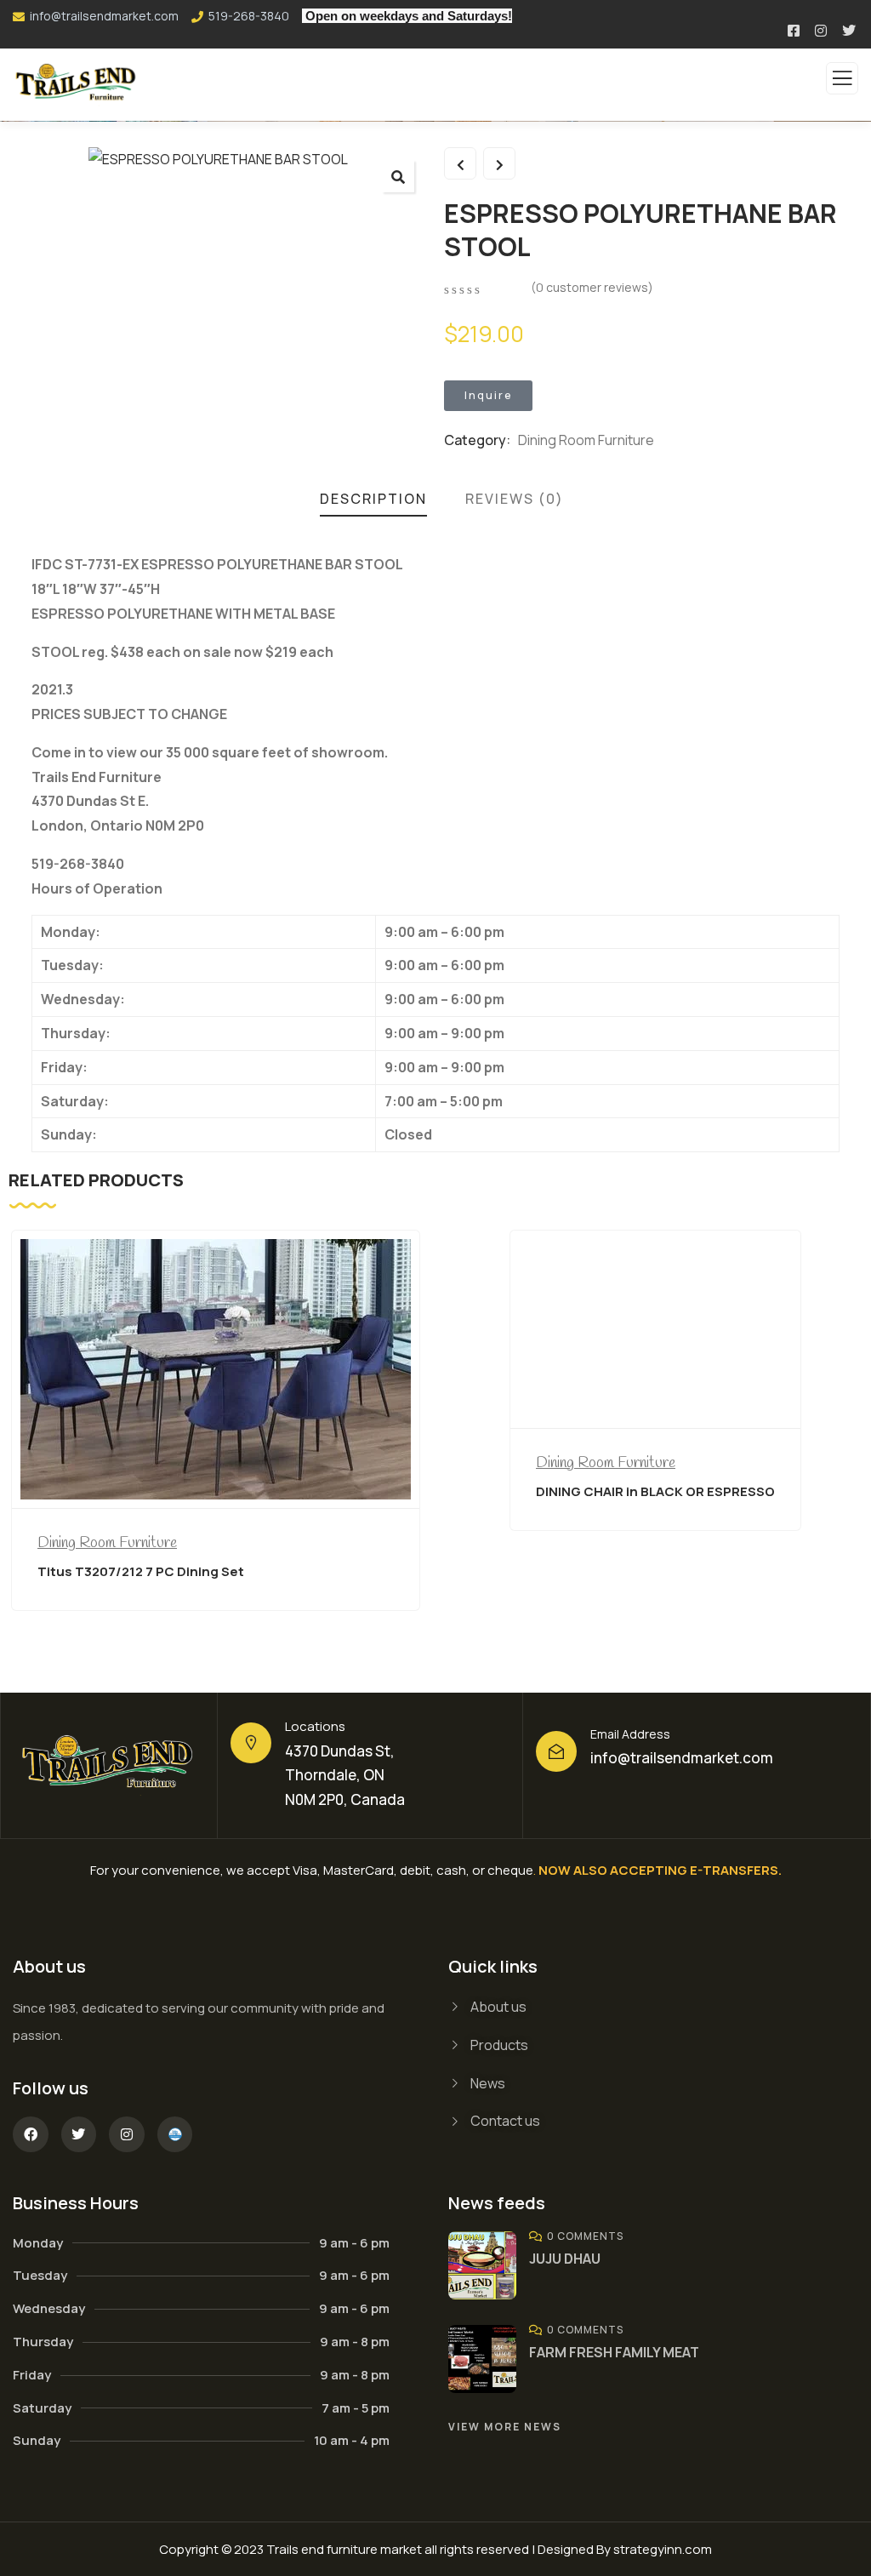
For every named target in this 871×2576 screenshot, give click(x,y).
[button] (398, 176)
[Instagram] (127, 2134)
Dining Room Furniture (586, 440)
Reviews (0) (515, 499)
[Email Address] (556, 1751)
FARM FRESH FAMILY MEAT (614, 2352)
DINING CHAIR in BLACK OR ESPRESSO (655, 1491)
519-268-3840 (249, 16)
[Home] (109, 1766)
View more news (505, 2427)
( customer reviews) (592, 287)
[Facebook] (31, 2134)
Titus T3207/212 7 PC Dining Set (141, 1571)
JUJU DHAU (565, 2259)
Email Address (630, 1734)
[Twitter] (79, 2134)
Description (373, 499)
